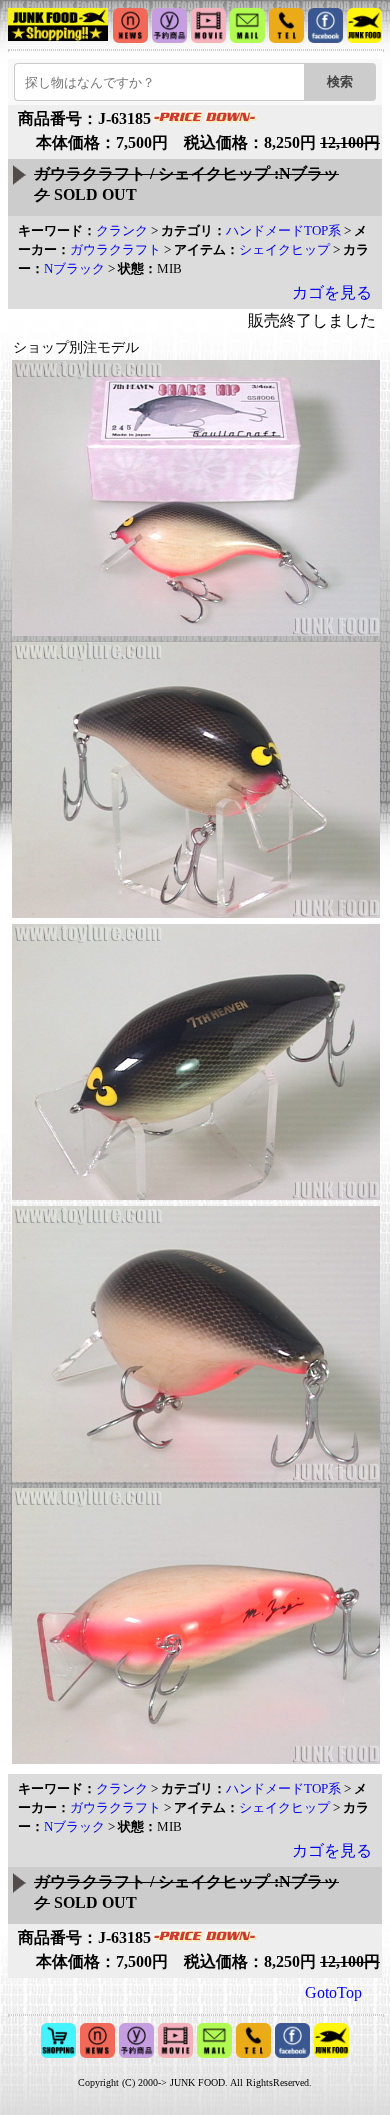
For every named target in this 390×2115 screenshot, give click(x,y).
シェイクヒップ (284, 249)
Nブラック (74, 268)
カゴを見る (332, 292)
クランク (122, 230)
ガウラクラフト (115, 249)
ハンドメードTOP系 (283, 230)
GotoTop (333, 1992)
